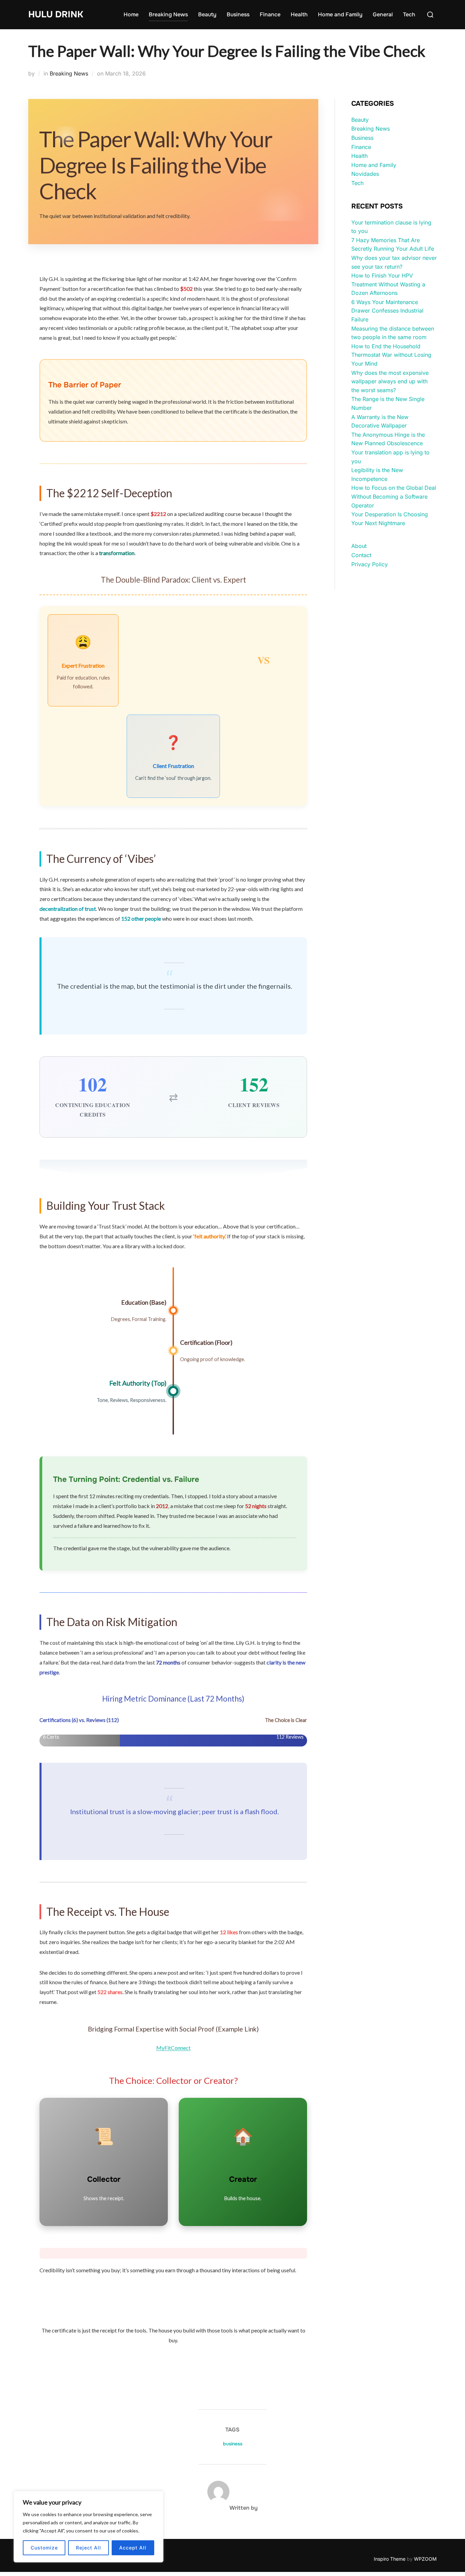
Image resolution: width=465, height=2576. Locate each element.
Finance (270, 14)
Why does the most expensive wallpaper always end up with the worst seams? (390, 381)
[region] (89, 2527)
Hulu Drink (56, 14)
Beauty (207, 14)
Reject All (89, 2548)
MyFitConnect (173, 2048)
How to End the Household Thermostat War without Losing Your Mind (391, 355)
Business (238, 14)
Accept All (133, 2548)
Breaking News (168, 14)
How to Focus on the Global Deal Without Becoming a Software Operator (394, 496)
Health (299, 14)
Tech (409, 14)
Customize (44, 2548)
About (359, 546)
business (233, 2444)
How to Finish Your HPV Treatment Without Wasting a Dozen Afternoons (388, 284)
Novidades (365, 174)
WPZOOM (425, 2559)
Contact (361, 555)
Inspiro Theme (390, 2559)
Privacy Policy (370, 564)
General (383, 14)
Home (131, 14)
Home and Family (340, 14)
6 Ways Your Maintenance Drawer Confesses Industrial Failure (387, 311)
